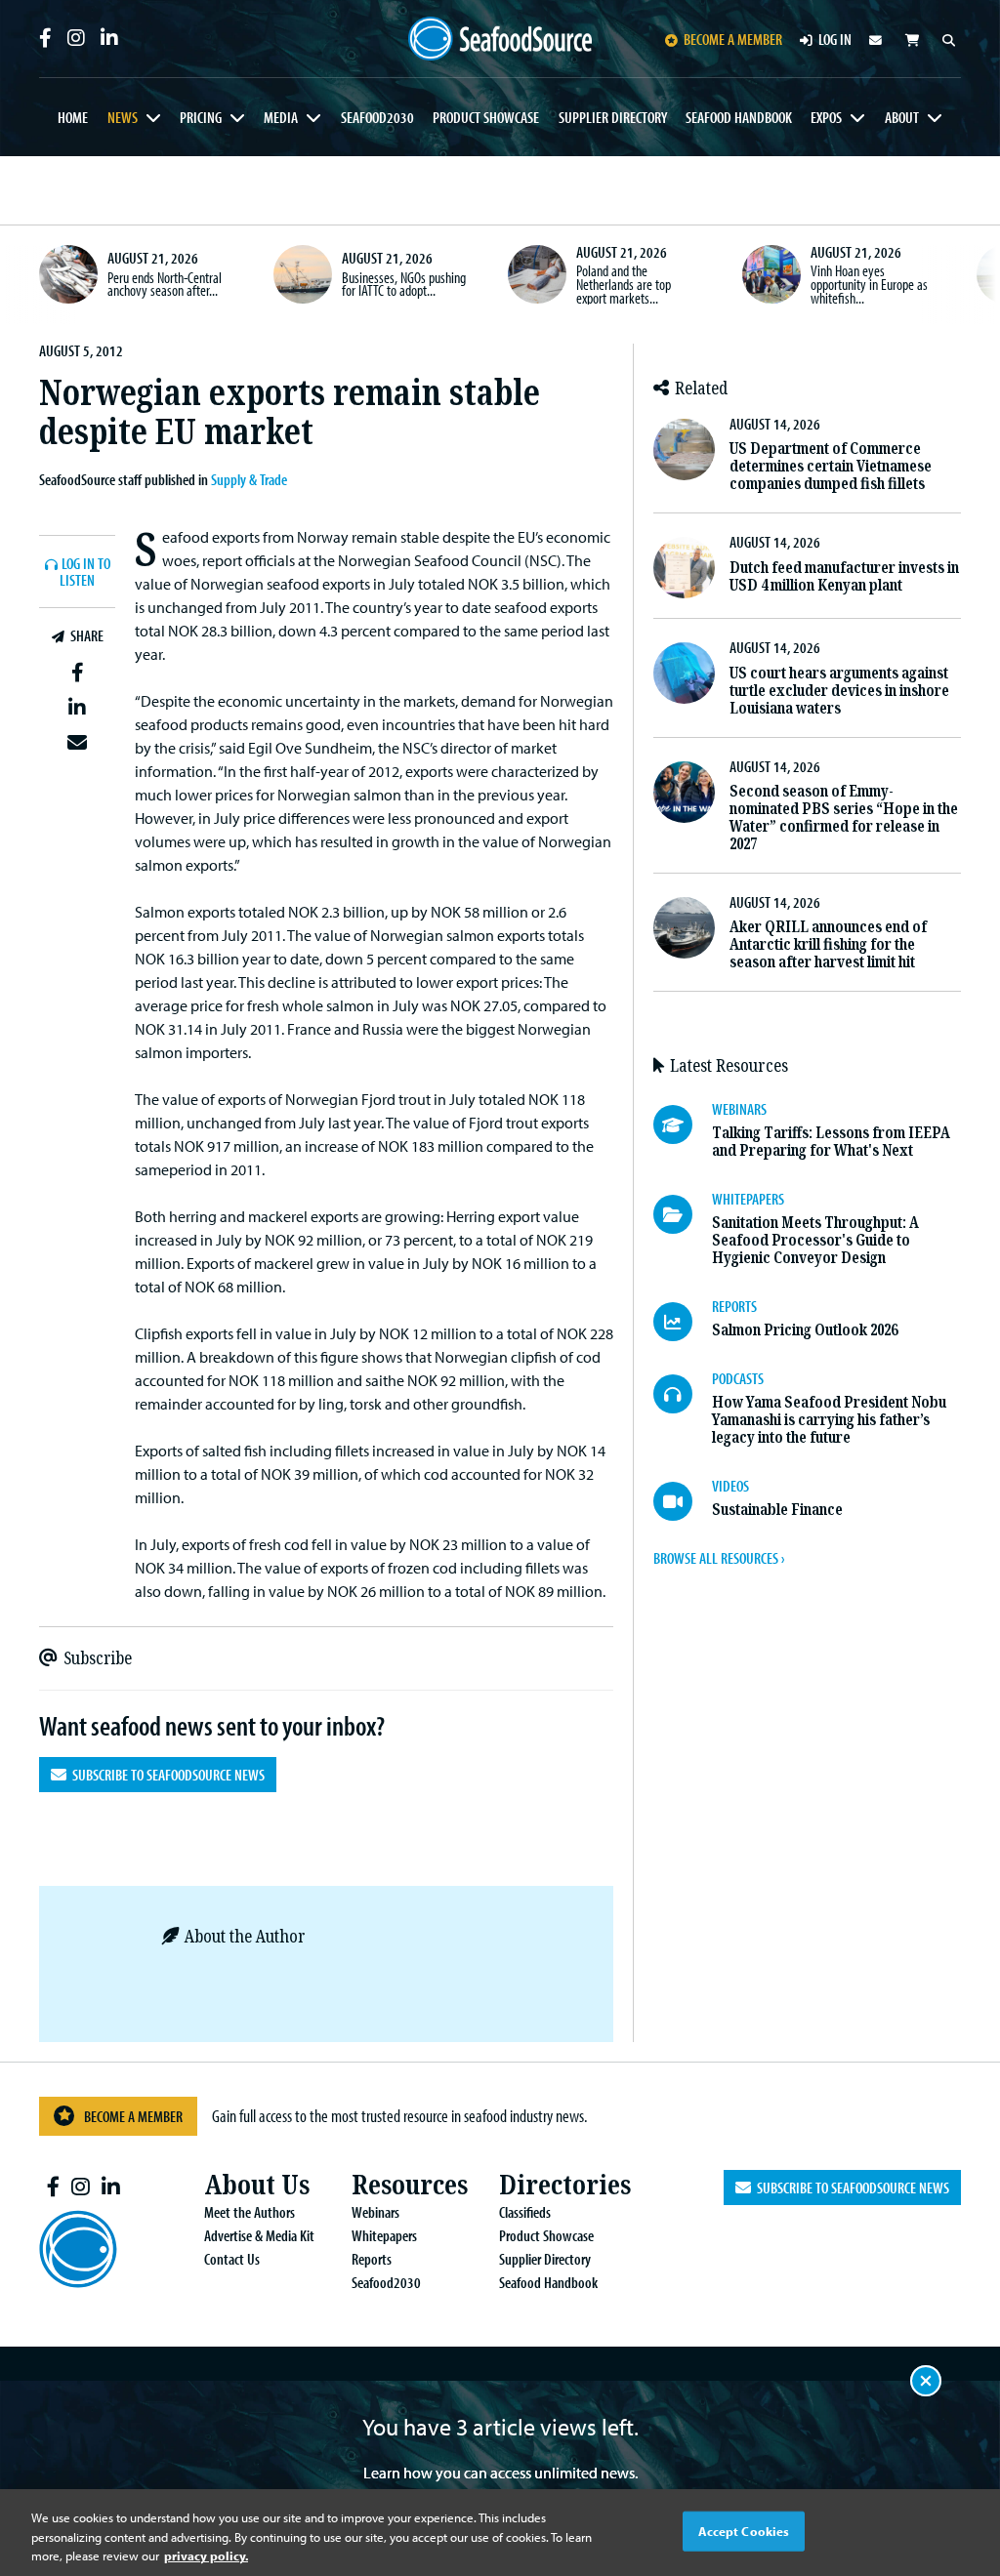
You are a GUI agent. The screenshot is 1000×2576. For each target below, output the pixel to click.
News (123, 117)
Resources (410, 2185)
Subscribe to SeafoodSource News (166, 1775)
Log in (835, 39)
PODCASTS (738, 1378)
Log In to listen (85, 572)
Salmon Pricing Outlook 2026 (805, 1330)
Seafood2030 (377, 117)
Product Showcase (486, 117)
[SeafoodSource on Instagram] (76, 38)
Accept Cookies (744, 2530)
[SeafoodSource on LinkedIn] (109, 38)
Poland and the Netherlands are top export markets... (624, 284)
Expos (826, 117)
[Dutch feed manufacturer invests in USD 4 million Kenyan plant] (684, 568)
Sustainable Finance (777, 1510)
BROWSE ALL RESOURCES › (719, 1558)
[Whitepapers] (683, 1214)
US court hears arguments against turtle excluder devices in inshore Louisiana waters (839, 691)
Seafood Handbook (739, 117)
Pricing (201, 117)
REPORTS (734, 1306)
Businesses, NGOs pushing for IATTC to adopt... (404, 284)
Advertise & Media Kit (259, 2235)
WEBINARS (739, 1109)
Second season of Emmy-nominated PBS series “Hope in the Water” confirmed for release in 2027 (844, 818)
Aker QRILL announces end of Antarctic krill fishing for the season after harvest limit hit (828, 944)
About (902, 117)
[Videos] (683, 1501)
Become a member (733, 39)
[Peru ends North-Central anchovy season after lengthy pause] (68, 274)
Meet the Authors (250, 2212)
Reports (372, 2259)
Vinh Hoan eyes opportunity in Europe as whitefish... (869, 284)
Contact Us (232, 2259)
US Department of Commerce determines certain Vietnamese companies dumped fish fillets (831, 466)
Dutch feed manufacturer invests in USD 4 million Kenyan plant (844, 576)
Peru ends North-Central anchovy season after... (165, 284)
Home (73, 117)
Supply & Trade (249, 479)
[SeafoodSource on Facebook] (45, 38)
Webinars (375, 2212)
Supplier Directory (613, 117)
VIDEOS (730, 1486)
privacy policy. (206, 2556)
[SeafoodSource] (500, 39)
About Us (257, 2185)
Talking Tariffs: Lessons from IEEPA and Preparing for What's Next (831, 1142)
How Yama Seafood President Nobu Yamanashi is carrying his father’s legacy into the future (829, 1420)
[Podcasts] (683, 1394)
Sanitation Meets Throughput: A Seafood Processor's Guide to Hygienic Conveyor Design (815, 1240)
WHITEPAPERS (748, 1199)
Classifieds (525, 2212)
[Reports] (683, 1322)
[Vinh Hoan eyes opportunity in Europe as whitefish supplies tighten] (771, 274)
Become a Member (133, 2116)
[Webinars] (683, 1124)
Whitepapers (384, 2235)
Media (281, 117)
